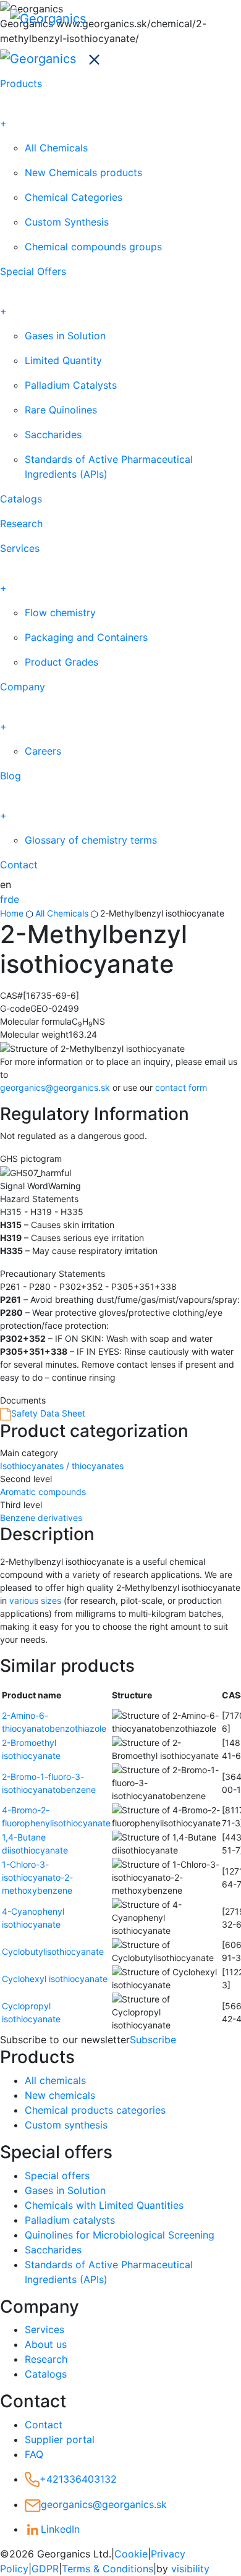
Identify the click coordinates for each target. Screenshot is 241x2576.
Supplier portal (60, 2439)
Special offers (57, 2176)
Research (21, 523)
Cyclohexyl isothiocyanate (55, 1979)
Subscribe (153, 2040)
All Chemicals (56, 148)
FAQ (34, 2454)
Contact (19, 865)
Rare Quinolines (61, 410)
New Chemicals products (83, 172)
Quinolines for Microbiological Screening (120, 2235)
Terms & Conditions (108, 2569)
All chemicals (55, 2080)
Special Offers (33, 271)
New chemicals (60, 2095)
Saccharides (53, 434)
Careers (43, 751)
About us (46, 2344)
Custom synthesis (66, 2125)
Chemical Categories (74, 197)
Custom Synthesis (67, 222)
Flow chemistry (60, 612)
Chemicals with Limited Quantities (104, 2205)
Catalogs (21, 499)
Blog (11, 776)
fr (4, 899)
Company (23, 687)
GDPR (45, 2569)
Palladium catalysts (70, 2220)
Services (20, 548)
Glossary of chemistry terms (91, 840)
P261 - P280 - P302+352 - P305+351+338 (88, 1286)
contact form (181, 1087)
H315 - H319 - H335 (42, 1212)
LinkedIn (60, 2529)
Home (12, 913)
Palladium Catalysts (71, 385)
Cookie (131, 2554)
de (13, 899)
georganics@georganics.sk (55, 1087)
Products (21, 83)
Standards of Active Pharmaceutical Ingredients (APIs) (109, 467)
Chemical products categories (95, 2110)
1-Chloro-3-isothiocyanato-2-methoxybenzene (37, 1877)
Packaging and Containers (86, 637)
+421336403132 (78, 2479)
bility (190, 2569)
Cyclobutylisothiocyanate (53, 1951)
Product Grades (61, 662)
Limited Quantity (63, 360)
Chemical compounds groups (93, 247)
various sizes (35, 1600)
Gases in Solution (65, 336)
